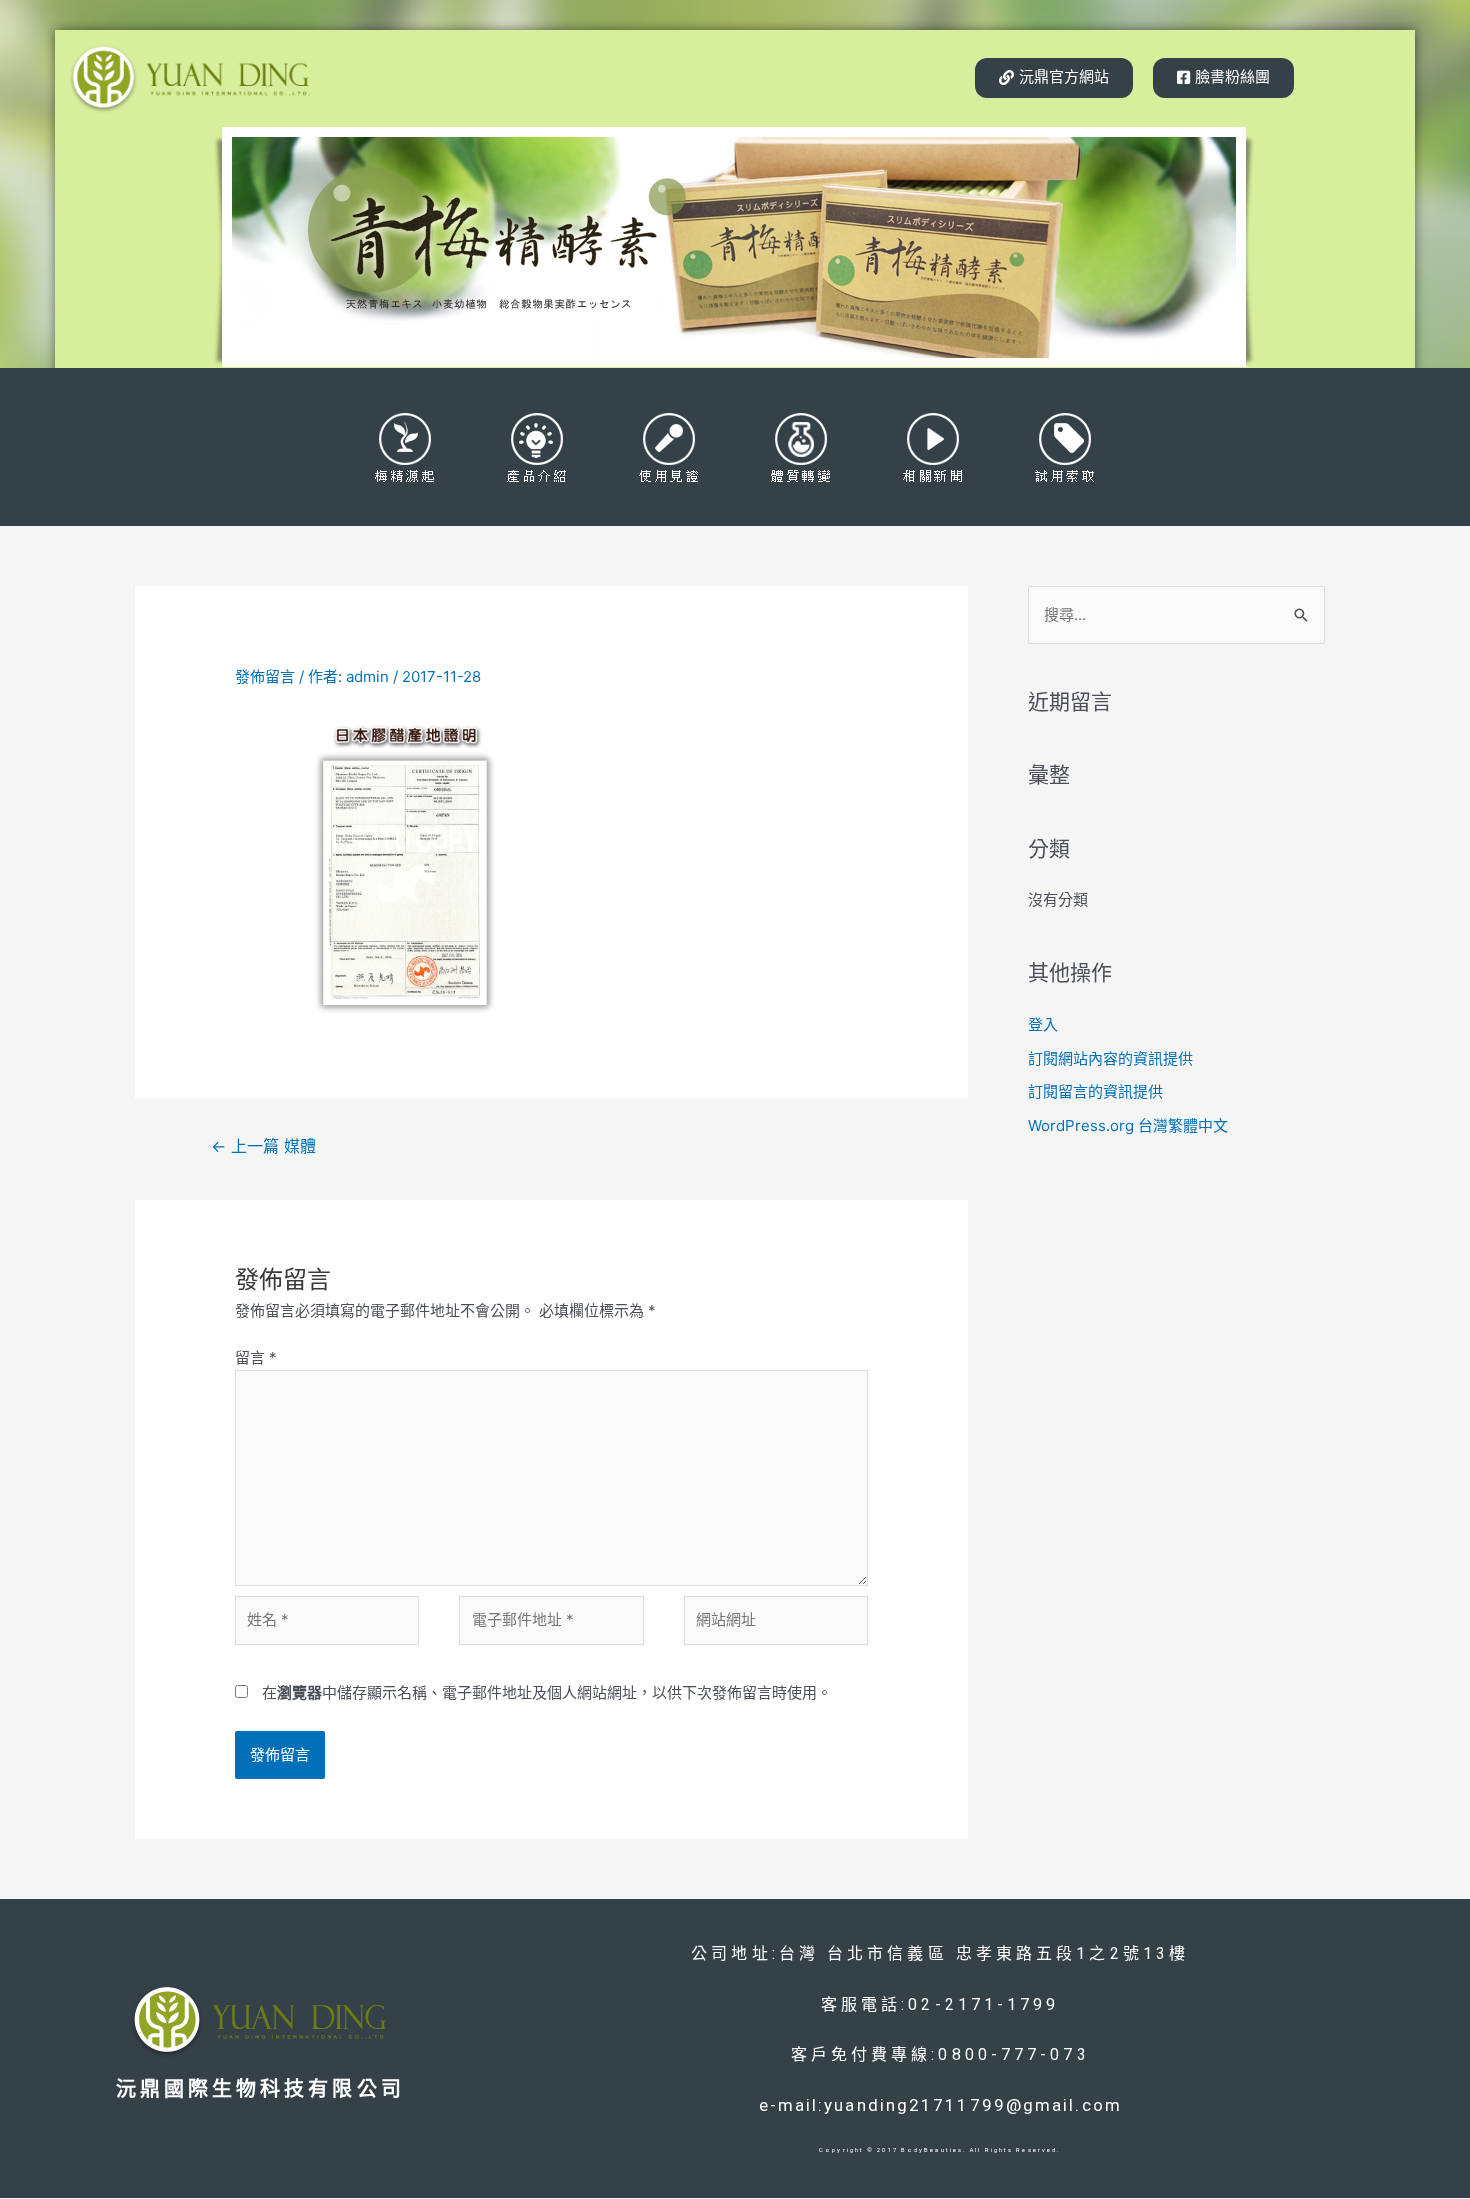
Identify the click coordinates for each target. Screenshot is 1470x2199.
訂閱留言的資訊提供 (1095, 1091)
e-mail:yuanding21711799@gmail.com (940, 2105)
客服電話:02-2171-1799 (940, 2004)
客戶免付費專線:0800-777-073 (940, 2054)
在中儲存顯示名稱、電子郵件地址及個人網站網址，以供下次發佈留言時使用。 (547, 1692)
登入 (1043, 1024)
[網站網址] (776, 1623)
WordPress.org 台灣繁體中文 (1128, 1125)
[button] (1054, 78)
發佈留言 (265, 676)
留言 (256, 1357)
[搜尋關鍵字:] (1176, 614)
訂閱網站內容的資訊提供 (1110, 1058)
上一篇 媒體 (263, 1146)
